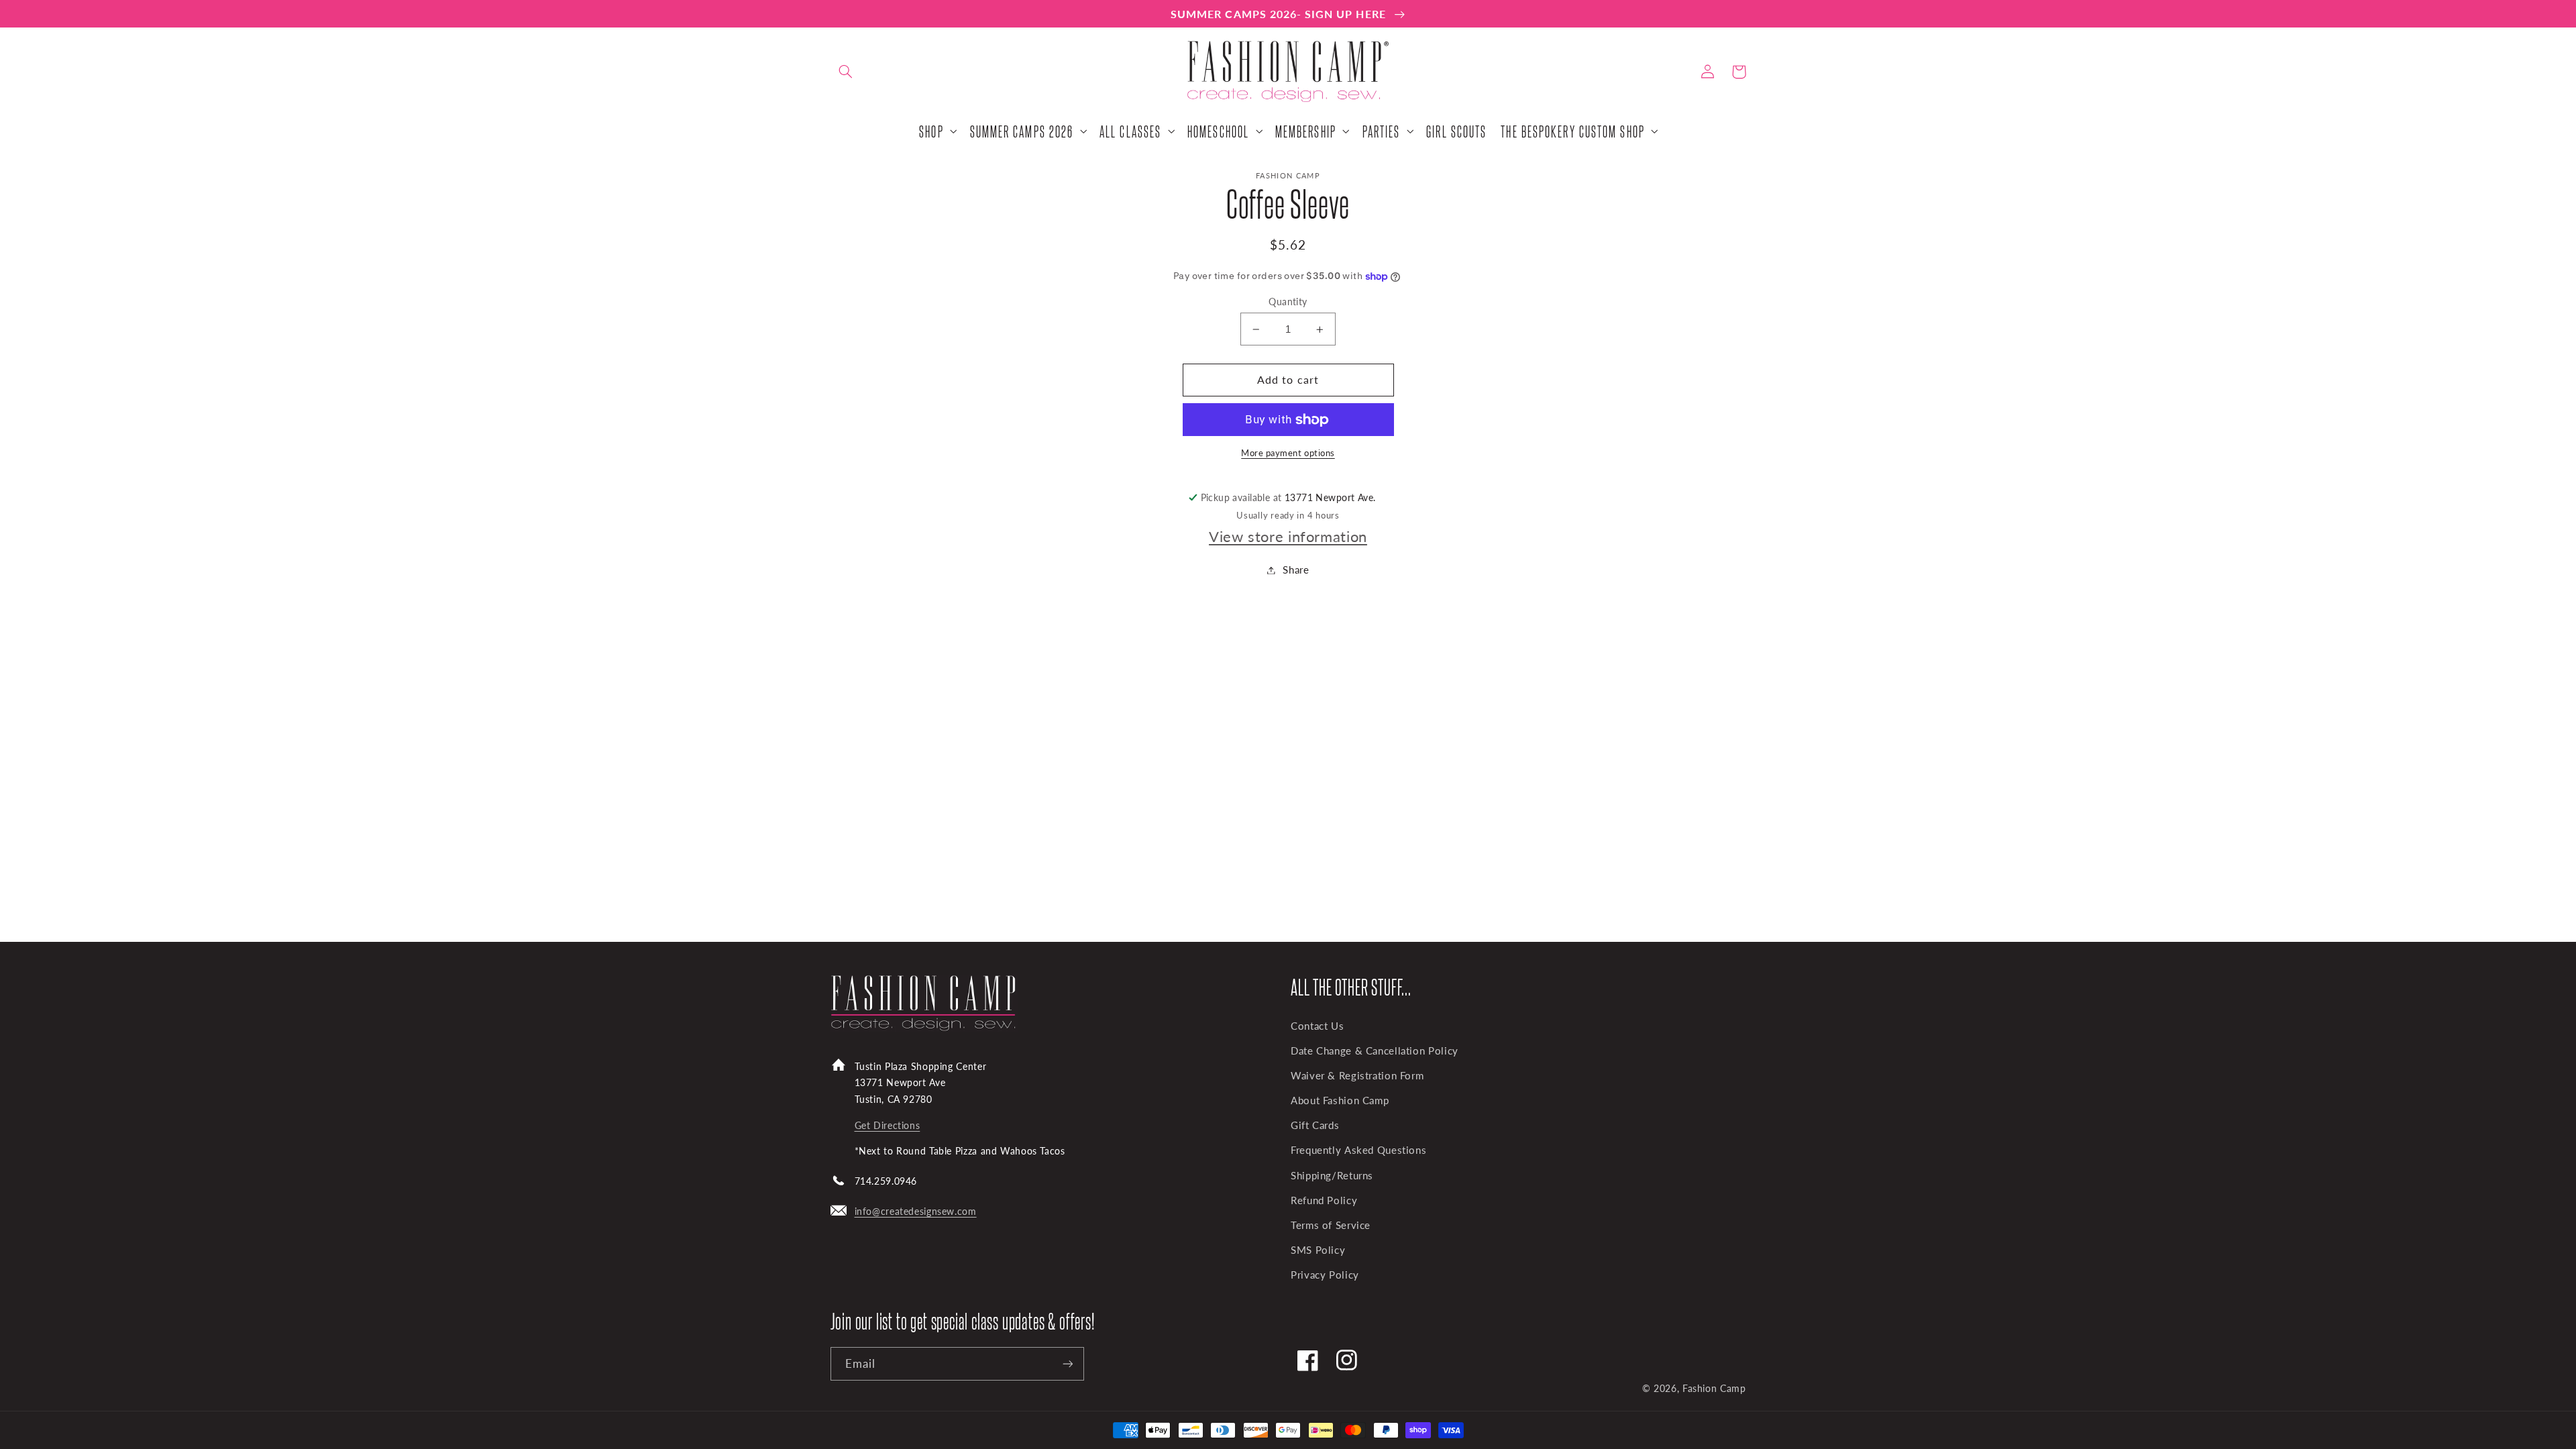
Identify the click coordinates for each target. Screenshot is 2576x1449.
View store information (1288, 536)
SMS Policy (1318, 1250)
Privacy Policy (1325, 1275)
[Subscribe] (1067, 1363)
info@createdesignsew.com (916, 1211)
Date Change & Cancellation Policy (1375, 1051)
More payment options (1288, 453)
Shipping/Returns (1332, 1175)
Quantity (1288, 302)
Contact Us (1317, 1026)
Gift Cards (1315, 1125)
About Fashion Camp (1340, 1100)
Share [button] (1296, 570)
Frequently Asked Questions (1358, 1150)
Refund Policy (1324, 1200)
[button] (846, 72)
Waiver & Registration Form (1357, 1075)
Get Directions (888, 1125)
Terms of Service (1331, 1225)
